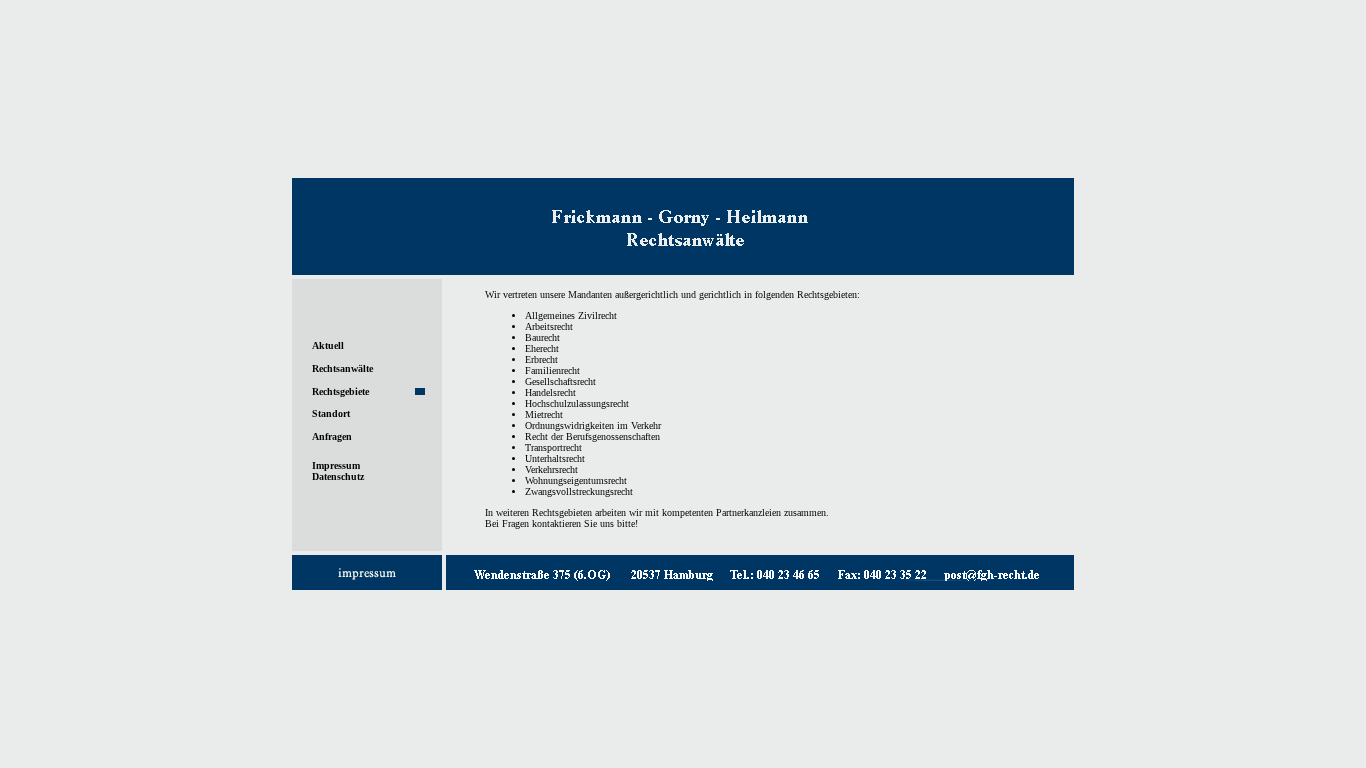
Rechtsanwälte (342, 368)
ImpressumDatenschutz (338, 471)
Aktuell (328, 345)
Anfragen (332, 436)
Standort (331, 413)
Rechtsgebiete (340, 391)
